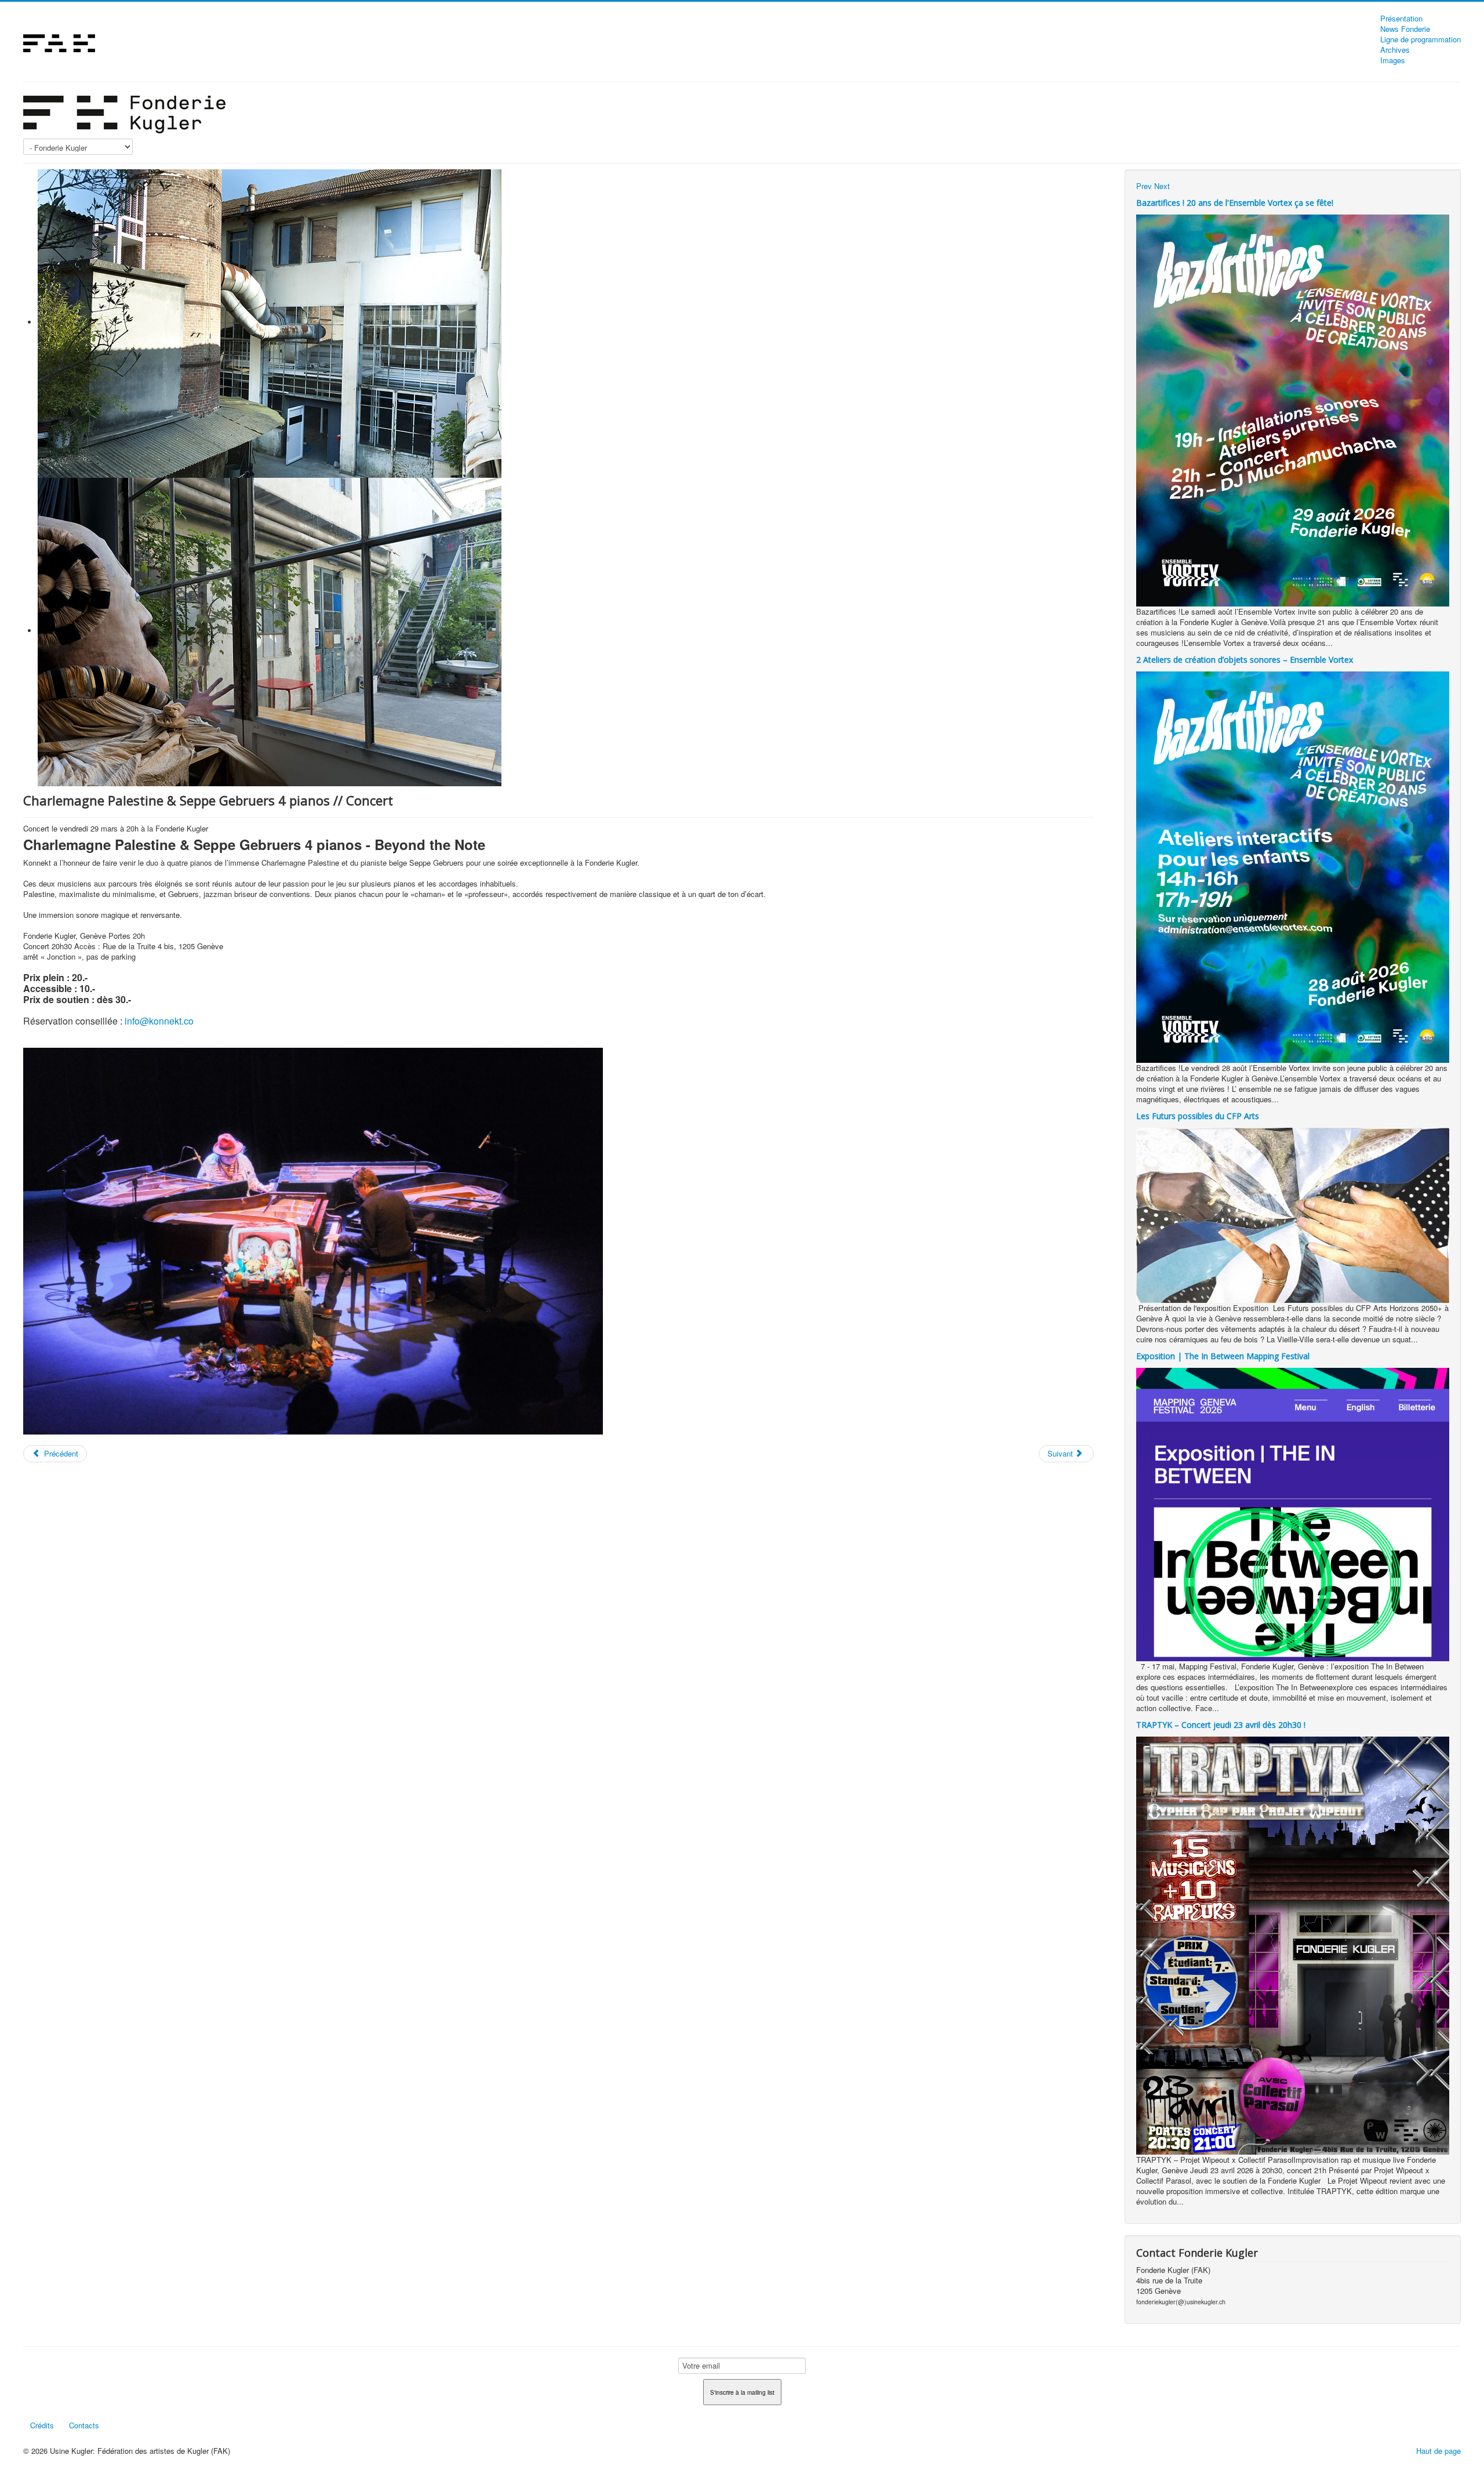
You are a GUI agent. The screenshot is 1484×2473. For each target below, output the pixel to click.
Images (1393, 60)
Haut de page (1438, 2451)
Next (1162, 186)
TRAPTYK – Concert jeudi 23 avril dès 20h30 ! (1221, 1725)
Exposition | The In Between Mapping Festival (1223, 1356)
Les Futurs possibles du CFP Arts (1198, 1116)
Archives (1395, 50)
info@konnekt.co (159, 1021)
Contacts (84, 2425)
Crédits (42, 2425)
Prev (1144, 186)
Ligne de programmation (1421, 39)
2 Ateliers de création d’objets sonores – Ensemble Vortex (1245, 660)
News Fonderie (1405, 29)
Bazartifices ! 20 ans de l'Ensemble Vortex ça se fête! (1235, 203)
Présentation (1401, 19)
